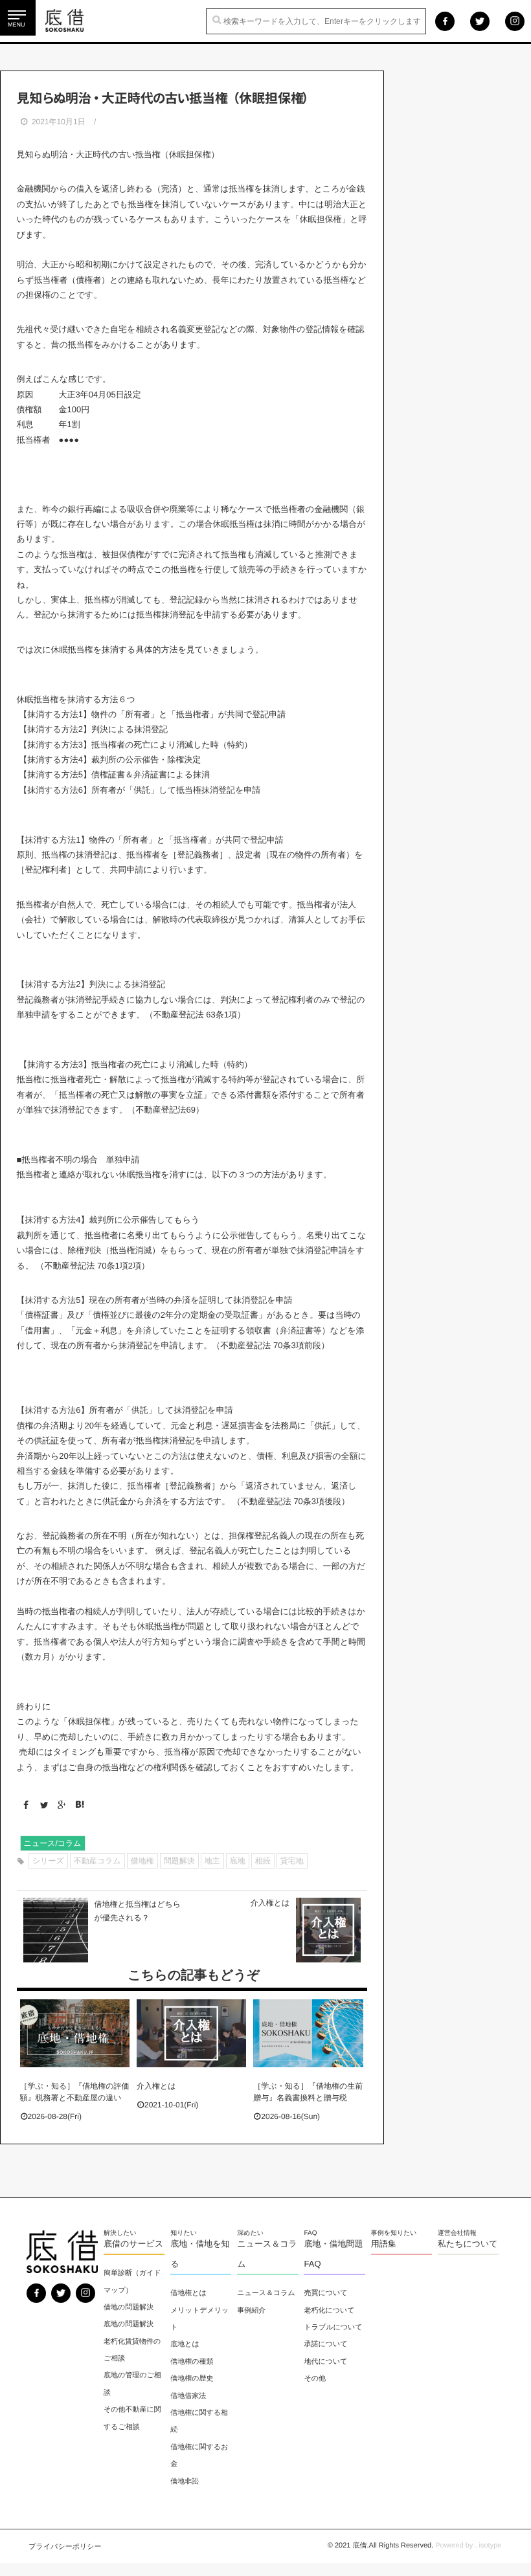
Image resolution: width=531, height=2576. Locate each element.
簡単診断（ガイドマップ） (132, 2282)
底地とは (185, 2344)
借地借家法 (188, 2396)
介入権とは (156, 2086)
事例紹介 (251, 2311)
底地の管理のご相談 (132, 2384)
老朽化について (329, 2311)
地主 (212, 1861)
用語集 (384, 2244)
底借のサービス (133, 2244)
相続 (263, 1861)
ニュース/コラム (53, 1843)
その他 (315, 2379)
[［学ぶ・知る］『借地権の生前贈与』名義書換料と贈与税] (308, 2033)
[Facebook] (24, 1805)
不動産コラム (97, 1861)
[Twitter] (41, 1805)
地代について (325, 2362)
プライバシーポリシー (65, 2547)
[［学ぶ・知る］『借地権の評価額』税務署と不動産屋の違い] (75, 2033)
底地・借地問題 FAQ (333, 2254)
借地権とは (188, 2293)
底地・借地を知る (200, 2254)
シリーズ (48, 1861)
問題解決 (179, 1861)
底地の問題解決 (129, 2324)
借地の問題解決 (129, 2307)
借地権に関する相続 (199, 2421)
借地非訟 (185, 2482)
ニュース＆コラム (267, 2254)
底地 (238, 1861)
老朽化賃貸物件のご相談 (132, 2350)
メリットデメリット (199, 2319)
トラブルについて (333, 2327)
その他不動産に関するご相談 (132, 2418)
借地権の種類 (192, 2362)
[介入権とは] (191, 2033)
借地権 (142, 1861)
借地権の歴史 (192, 2379)
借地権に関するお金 (199, 2456)
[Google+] (59, 1805)
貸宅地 (292, 1861)
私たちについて (468, 2244)
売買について (325, 2293)
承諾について (325, 2344)
